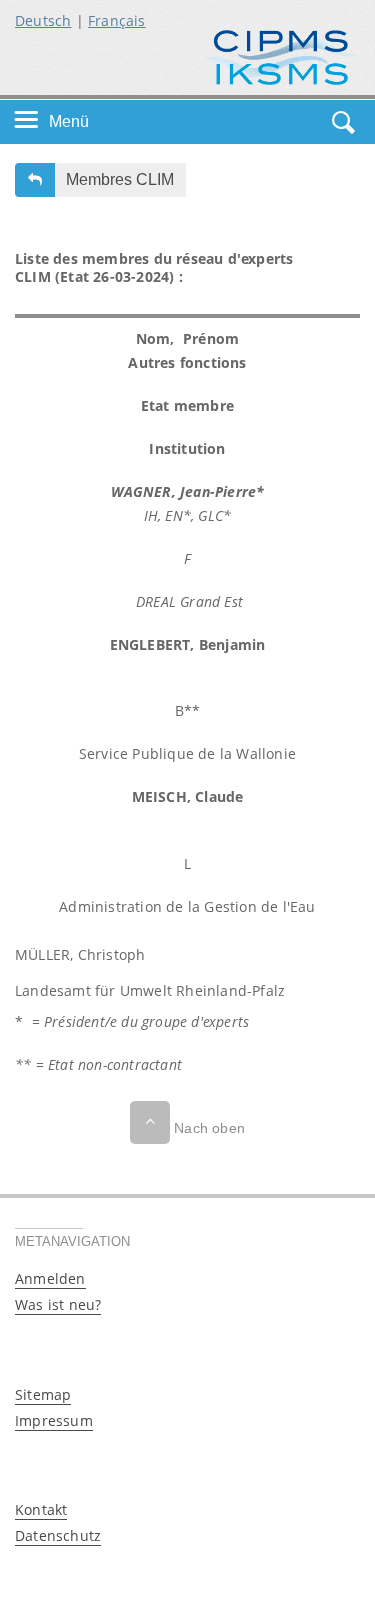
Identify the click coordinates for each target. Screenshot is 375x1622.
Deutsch (43, 20)
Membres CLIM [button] (120, 179)
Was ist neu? (58, 1304)
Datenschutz (58, 1535)
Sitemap (43, 1394)
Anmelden (50, 1278)
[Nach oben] (150, 1122)
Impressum (54, 1420)
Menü (69, 121)
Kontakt (41, 1509)
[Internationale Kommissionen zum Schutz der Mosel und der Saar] (281, 55)
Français (117, 20)
